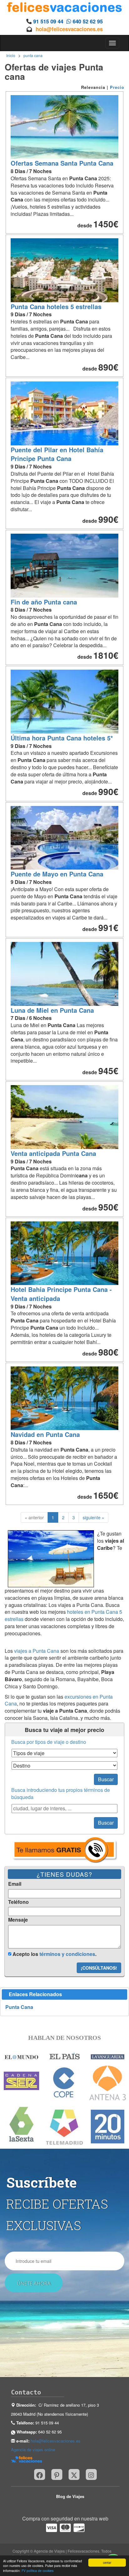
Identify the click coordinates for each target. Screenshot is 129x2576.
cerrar (107, 2562)
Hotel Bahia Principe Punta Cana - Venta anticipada (61, 1294)
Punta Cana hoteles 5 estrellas (56, 306)
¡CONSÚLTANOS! (99, 1968)
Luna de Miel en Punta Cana (52, 1010)
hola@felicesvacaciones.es (69, 29)
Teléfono (18, 1902)
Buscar (106, 1779)
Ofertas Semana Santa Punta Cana (62, 163)
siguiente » (93, 1517)
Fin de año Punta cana (44, 602)
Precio (117, 87)
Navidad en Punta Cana (45, 1434)
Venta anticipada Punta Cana (53, 1153)
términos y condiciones (67, 1954)
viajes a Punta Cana (37, 1651)
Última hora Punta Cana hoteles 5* (62, 738)
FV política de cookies (38, 2571)
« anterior (34, 1517)
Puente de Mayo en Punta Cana (57, 874)
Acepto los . (54, 1954)
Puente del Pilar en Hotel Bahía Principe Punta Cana (57, 454)
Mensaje (18, 1920)
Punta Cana (19, 2007)
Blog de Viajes (70, 2496)
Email (15, 1884)
